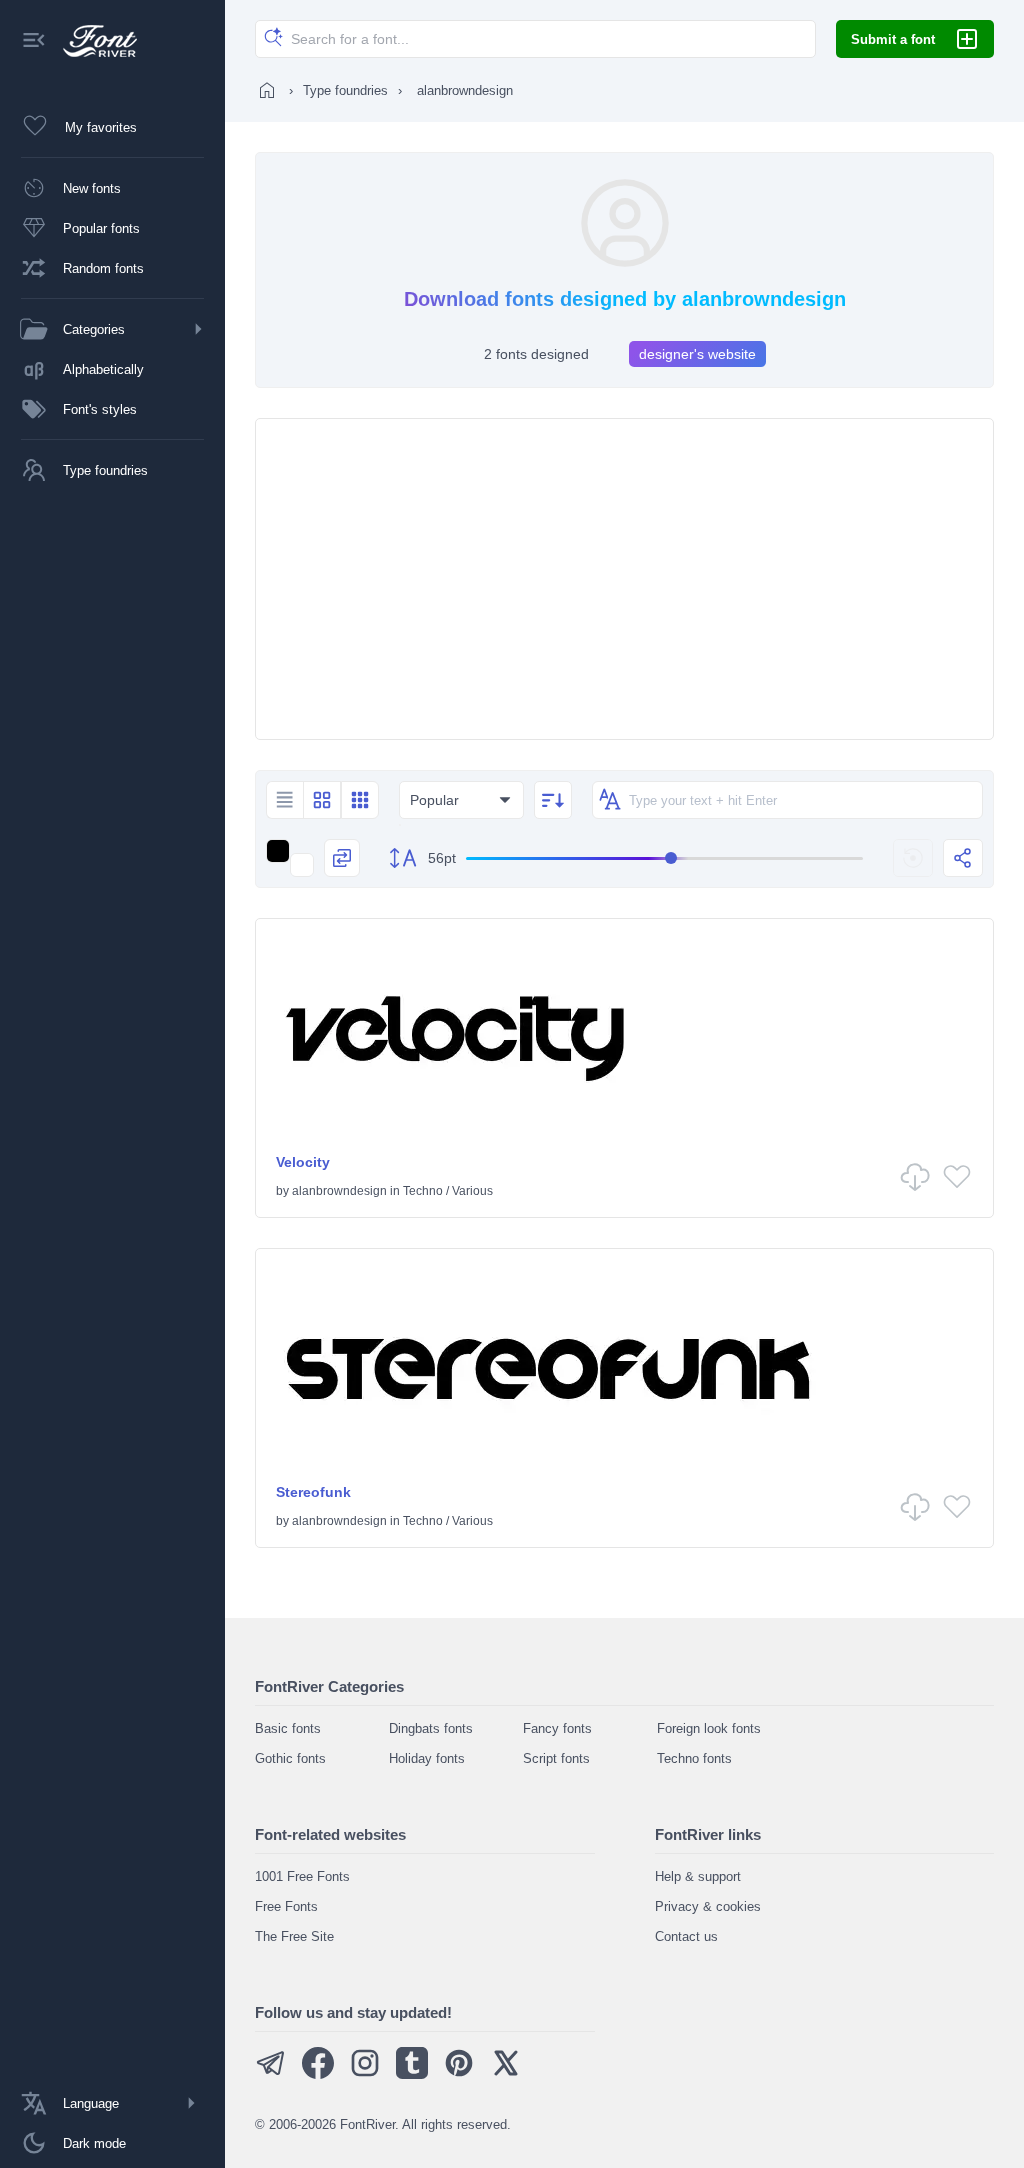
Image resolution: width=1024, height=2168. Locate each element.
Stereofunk (313, 1492)
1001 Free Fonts (302, 1876)
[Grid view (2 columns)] (322, 800)
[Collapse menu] (34, 41)
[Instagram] (365, 2074)
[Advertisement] (624, 579)
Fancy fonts (557, 1728)
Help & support (698, 1876)
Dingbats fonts (431, 1728)
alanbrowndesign (339, 1191)
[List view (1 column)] (284, 800)
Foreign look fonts (709, 1728)
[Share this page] (963, 858)
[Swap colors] (342, 858)
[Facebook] (318, 2074)
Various (472, 1191)
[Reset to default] (913, 858)
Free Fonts (286, 1906)
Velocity (303, 1162)
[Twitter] (506, 2074)
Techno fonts (694, 1758)
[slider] (664, 858)
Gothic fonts (290, 1758)
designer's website (697, 354)
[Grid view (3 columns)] (360, 800)
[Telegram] (271, 2074)
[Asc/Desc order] (553, 800)
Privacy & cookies (708, 1906)
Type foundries (345, 90)
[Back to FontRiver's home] (92, 41)
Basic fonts (288, 1728)
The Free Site (294, 1936)
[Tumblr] (412, 2074)
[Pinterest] (459, 2074)
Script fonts (556, 1758)
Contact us (686, 1936)
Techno (423, 1191)
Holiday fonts (427, 1758)
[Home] (267, 90)
